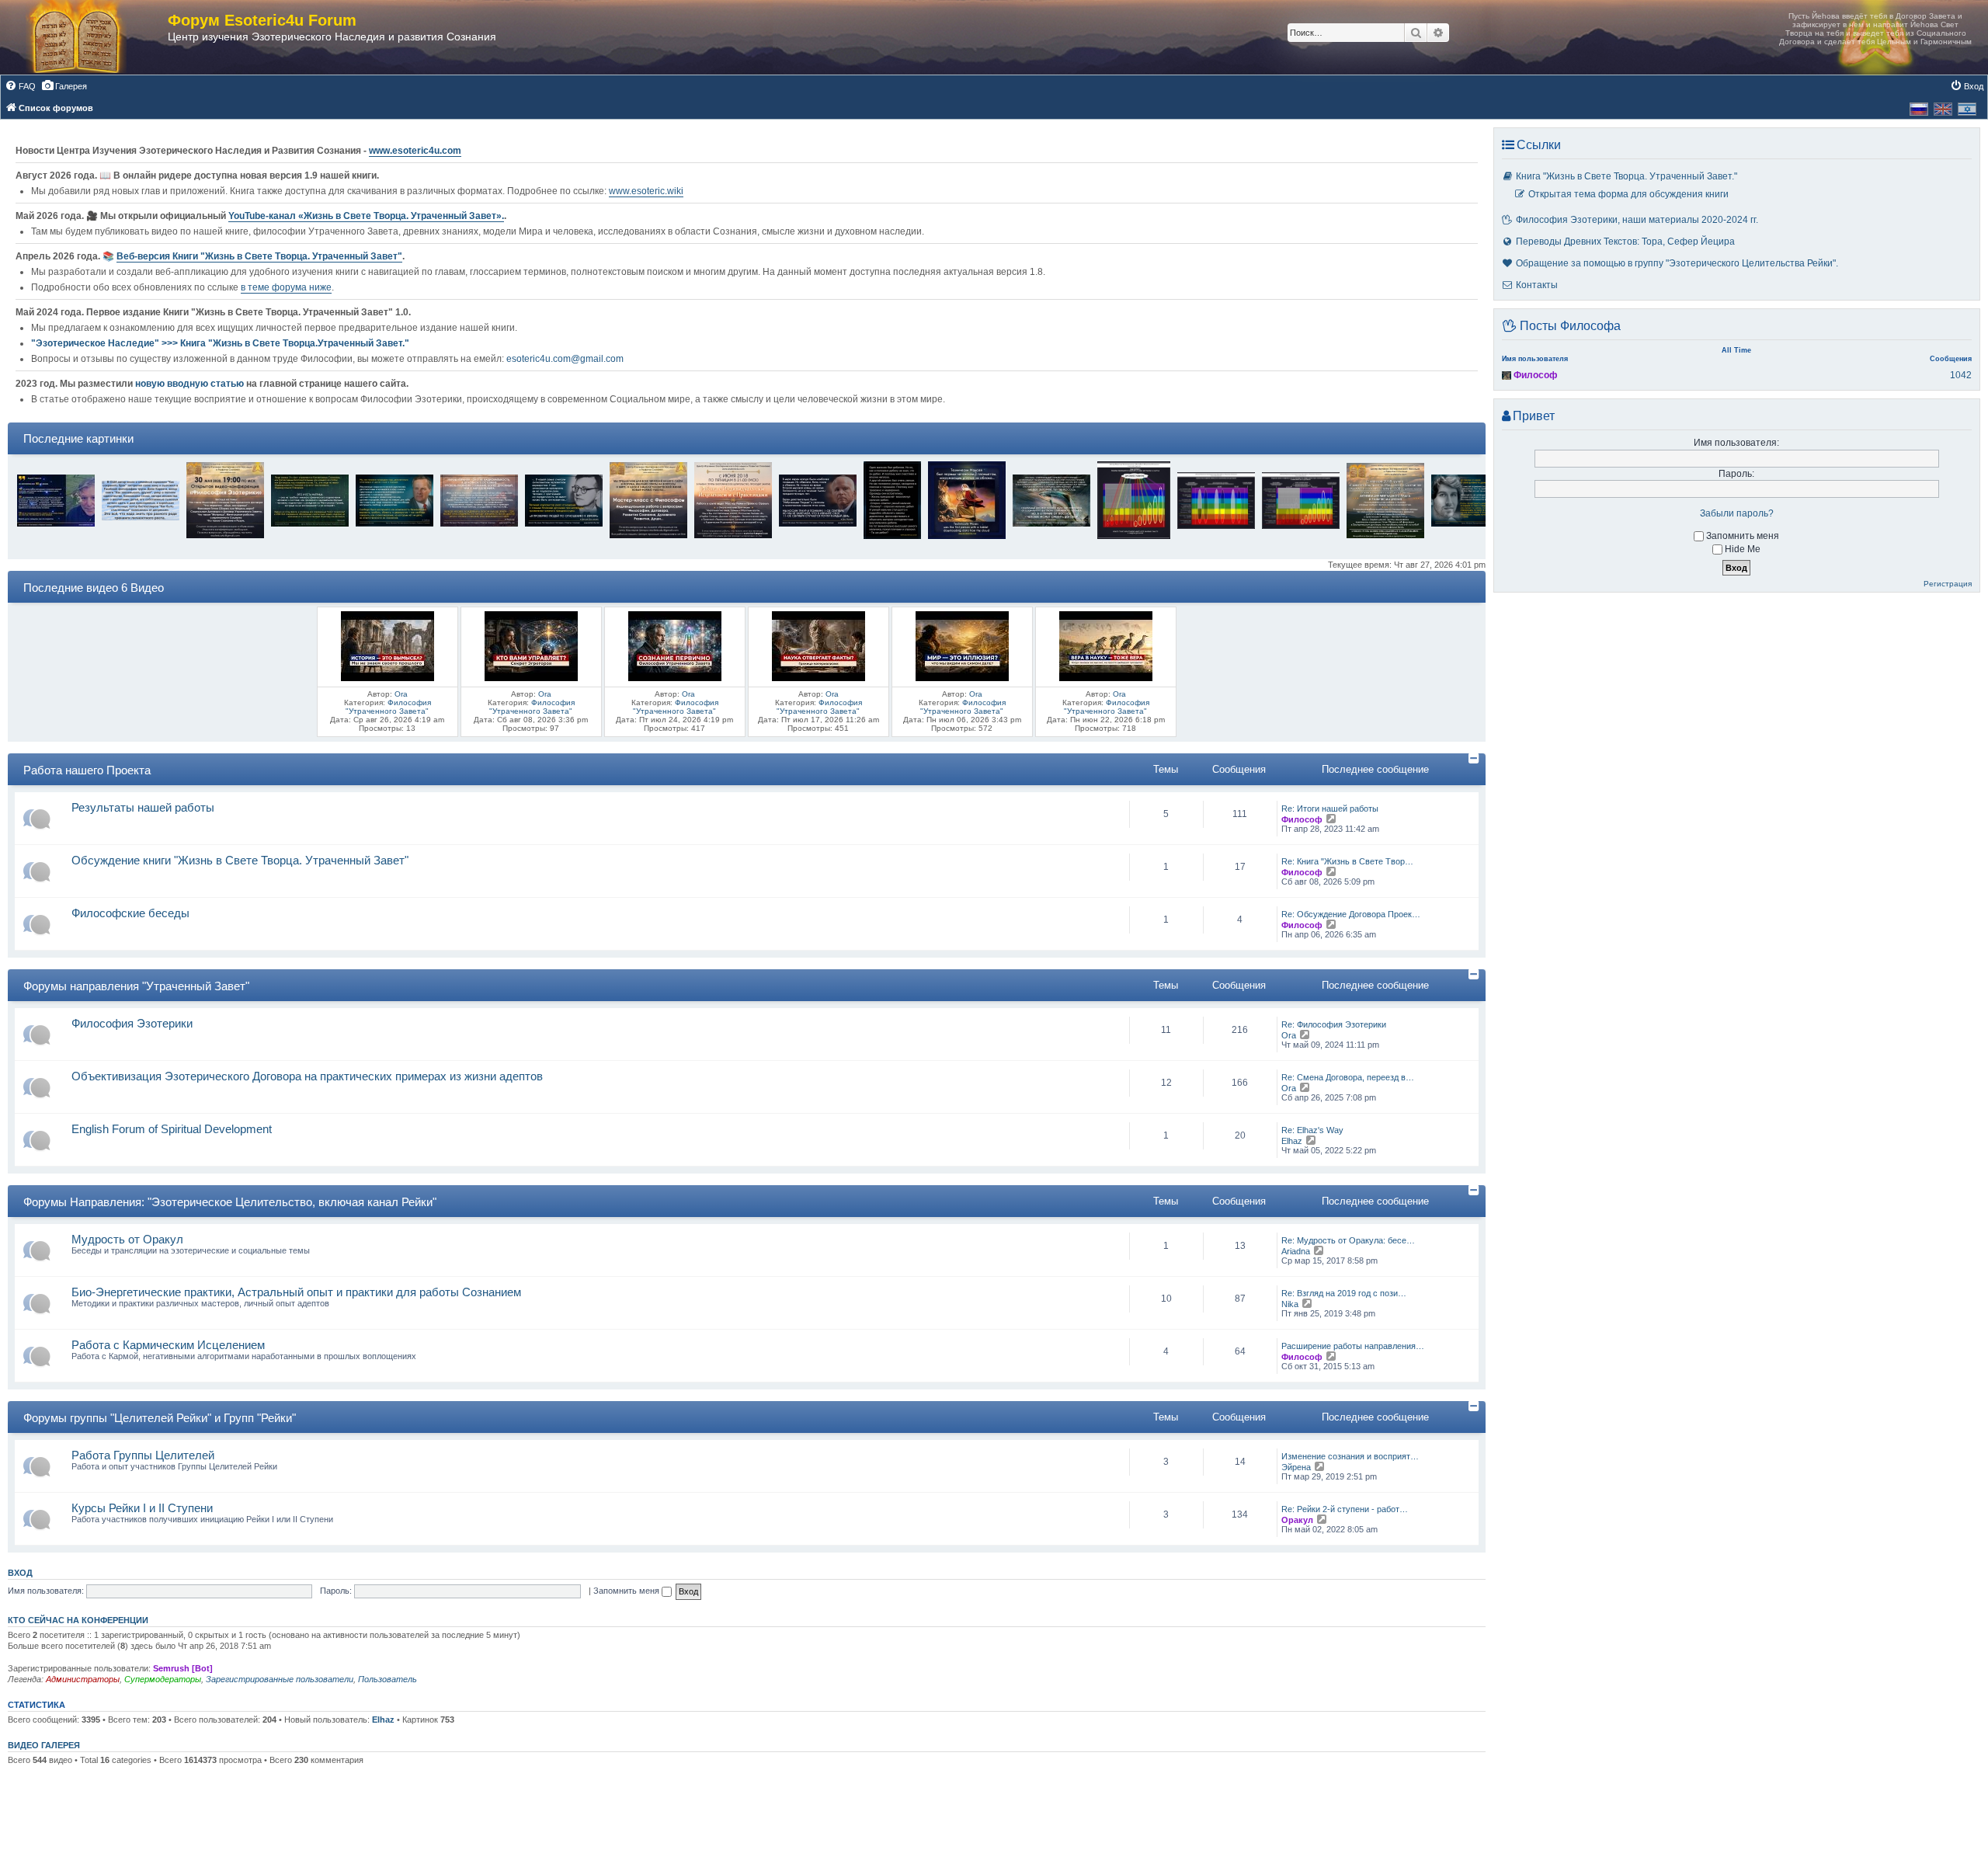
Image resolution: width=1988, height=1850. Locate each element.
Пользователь (388, 1679)
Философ (1302, 819)
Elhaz (1292, 1141)
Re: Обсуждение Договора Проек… (1351, 914)
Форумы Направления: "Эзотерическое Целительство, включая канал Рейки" (230, 1202)
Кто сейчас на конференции (78, 1620)
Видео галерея (44, 1745)
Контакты (1537, 285)
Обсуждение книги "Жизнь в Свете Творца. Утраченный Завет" (240, 860)
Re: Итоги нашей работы (1330, 809)
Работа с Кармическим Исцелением (168, 1345)
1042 (1961, 375)
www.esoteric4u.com (415, 151)
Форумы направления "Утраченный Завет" (136, 986)
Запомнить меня (627, 1591)
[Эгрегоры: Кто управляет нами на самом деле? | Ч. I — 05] (531, 646)
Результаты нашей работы (143, 807)
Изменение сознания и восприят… (1350, 1456)
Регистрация (1948, 584)
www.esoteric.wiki (646, 191)
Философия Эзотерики (132, 1023)
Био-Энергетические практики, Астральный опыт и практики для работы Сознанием (296, 1292)
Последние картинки (78, 438)
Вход (20, 1573)
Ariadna (1296, 1251)
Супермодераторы (163, 1679)
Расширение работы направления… (1353, 1346)
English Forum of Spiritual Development (172, 1129)
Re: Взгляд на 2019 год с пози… (1344, 1293)
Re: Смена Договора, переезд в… (1348, 1077)
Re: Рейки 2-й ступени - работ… (1345, 1509)
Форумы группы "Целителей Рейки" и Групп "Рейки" (160, 1418)
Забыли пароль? (1737, 513)
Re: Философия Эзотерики (1334, 1024)
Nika (1290, 1304)
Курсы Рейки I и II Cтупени (142, 1508)
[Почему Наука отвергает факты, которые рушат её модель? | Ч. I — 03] (818, 646)
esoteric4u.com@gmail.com (565, 359)
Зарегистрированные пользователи (280, 1679)
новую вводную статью (191, 384)
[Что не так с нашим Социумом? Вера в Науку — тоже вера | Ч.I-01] (1106, 646)
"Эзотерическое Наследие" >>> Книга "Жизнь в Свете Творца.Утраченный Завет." (220, 343)
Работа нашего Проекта (87, 770)
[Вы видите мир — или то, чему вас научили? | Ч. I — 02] (962, 646)
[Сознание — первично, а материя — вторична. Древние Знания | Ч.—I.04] (675, 646)
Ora (401, 694)
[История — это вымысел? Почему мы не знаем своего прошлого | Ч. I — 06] (388, 646)
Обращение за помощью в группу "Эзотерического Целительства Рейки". (1677, 263)
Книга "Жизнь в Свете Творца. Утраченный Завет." (1627, 176)
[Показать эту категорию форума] (1476, 575)
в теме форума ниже (286, 287)
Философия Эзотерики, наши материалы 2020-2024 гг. (1637, 220)
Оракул (1297, 1520)
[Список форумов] (92, 37)
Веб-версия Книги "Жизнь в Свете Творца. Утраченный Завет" (259, 256)
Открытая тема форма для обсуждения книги (1628, 194)
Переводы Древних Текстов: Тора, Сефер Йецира (1625, 242)
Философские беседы (130, 913)
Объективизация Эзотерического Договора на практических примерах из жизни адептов (307, 1076)
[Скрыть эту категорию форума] (1475, 758)
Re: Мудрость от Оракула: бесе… (1348, 1240)
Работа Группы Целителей (143, 1455)
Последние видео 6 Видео (94, 588)
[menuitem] (20, 86)
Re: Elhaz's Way (1312, 1130)
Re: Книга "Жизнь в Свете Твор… (1347, 861)
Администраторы (83, 1679)
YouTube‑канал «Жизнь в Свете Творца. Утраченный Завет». (366, 216)
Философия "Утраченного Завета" (388, 707)
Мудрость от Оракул (127, 1239)
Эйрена (1296, 1467)
